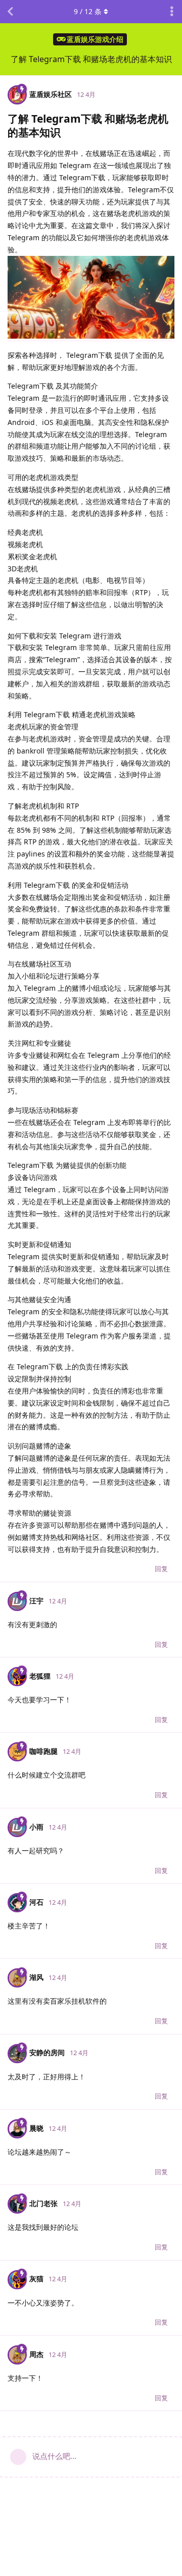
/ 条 (88, 11)
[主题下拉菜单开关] (172, 12)
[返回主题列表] (10, 12)
